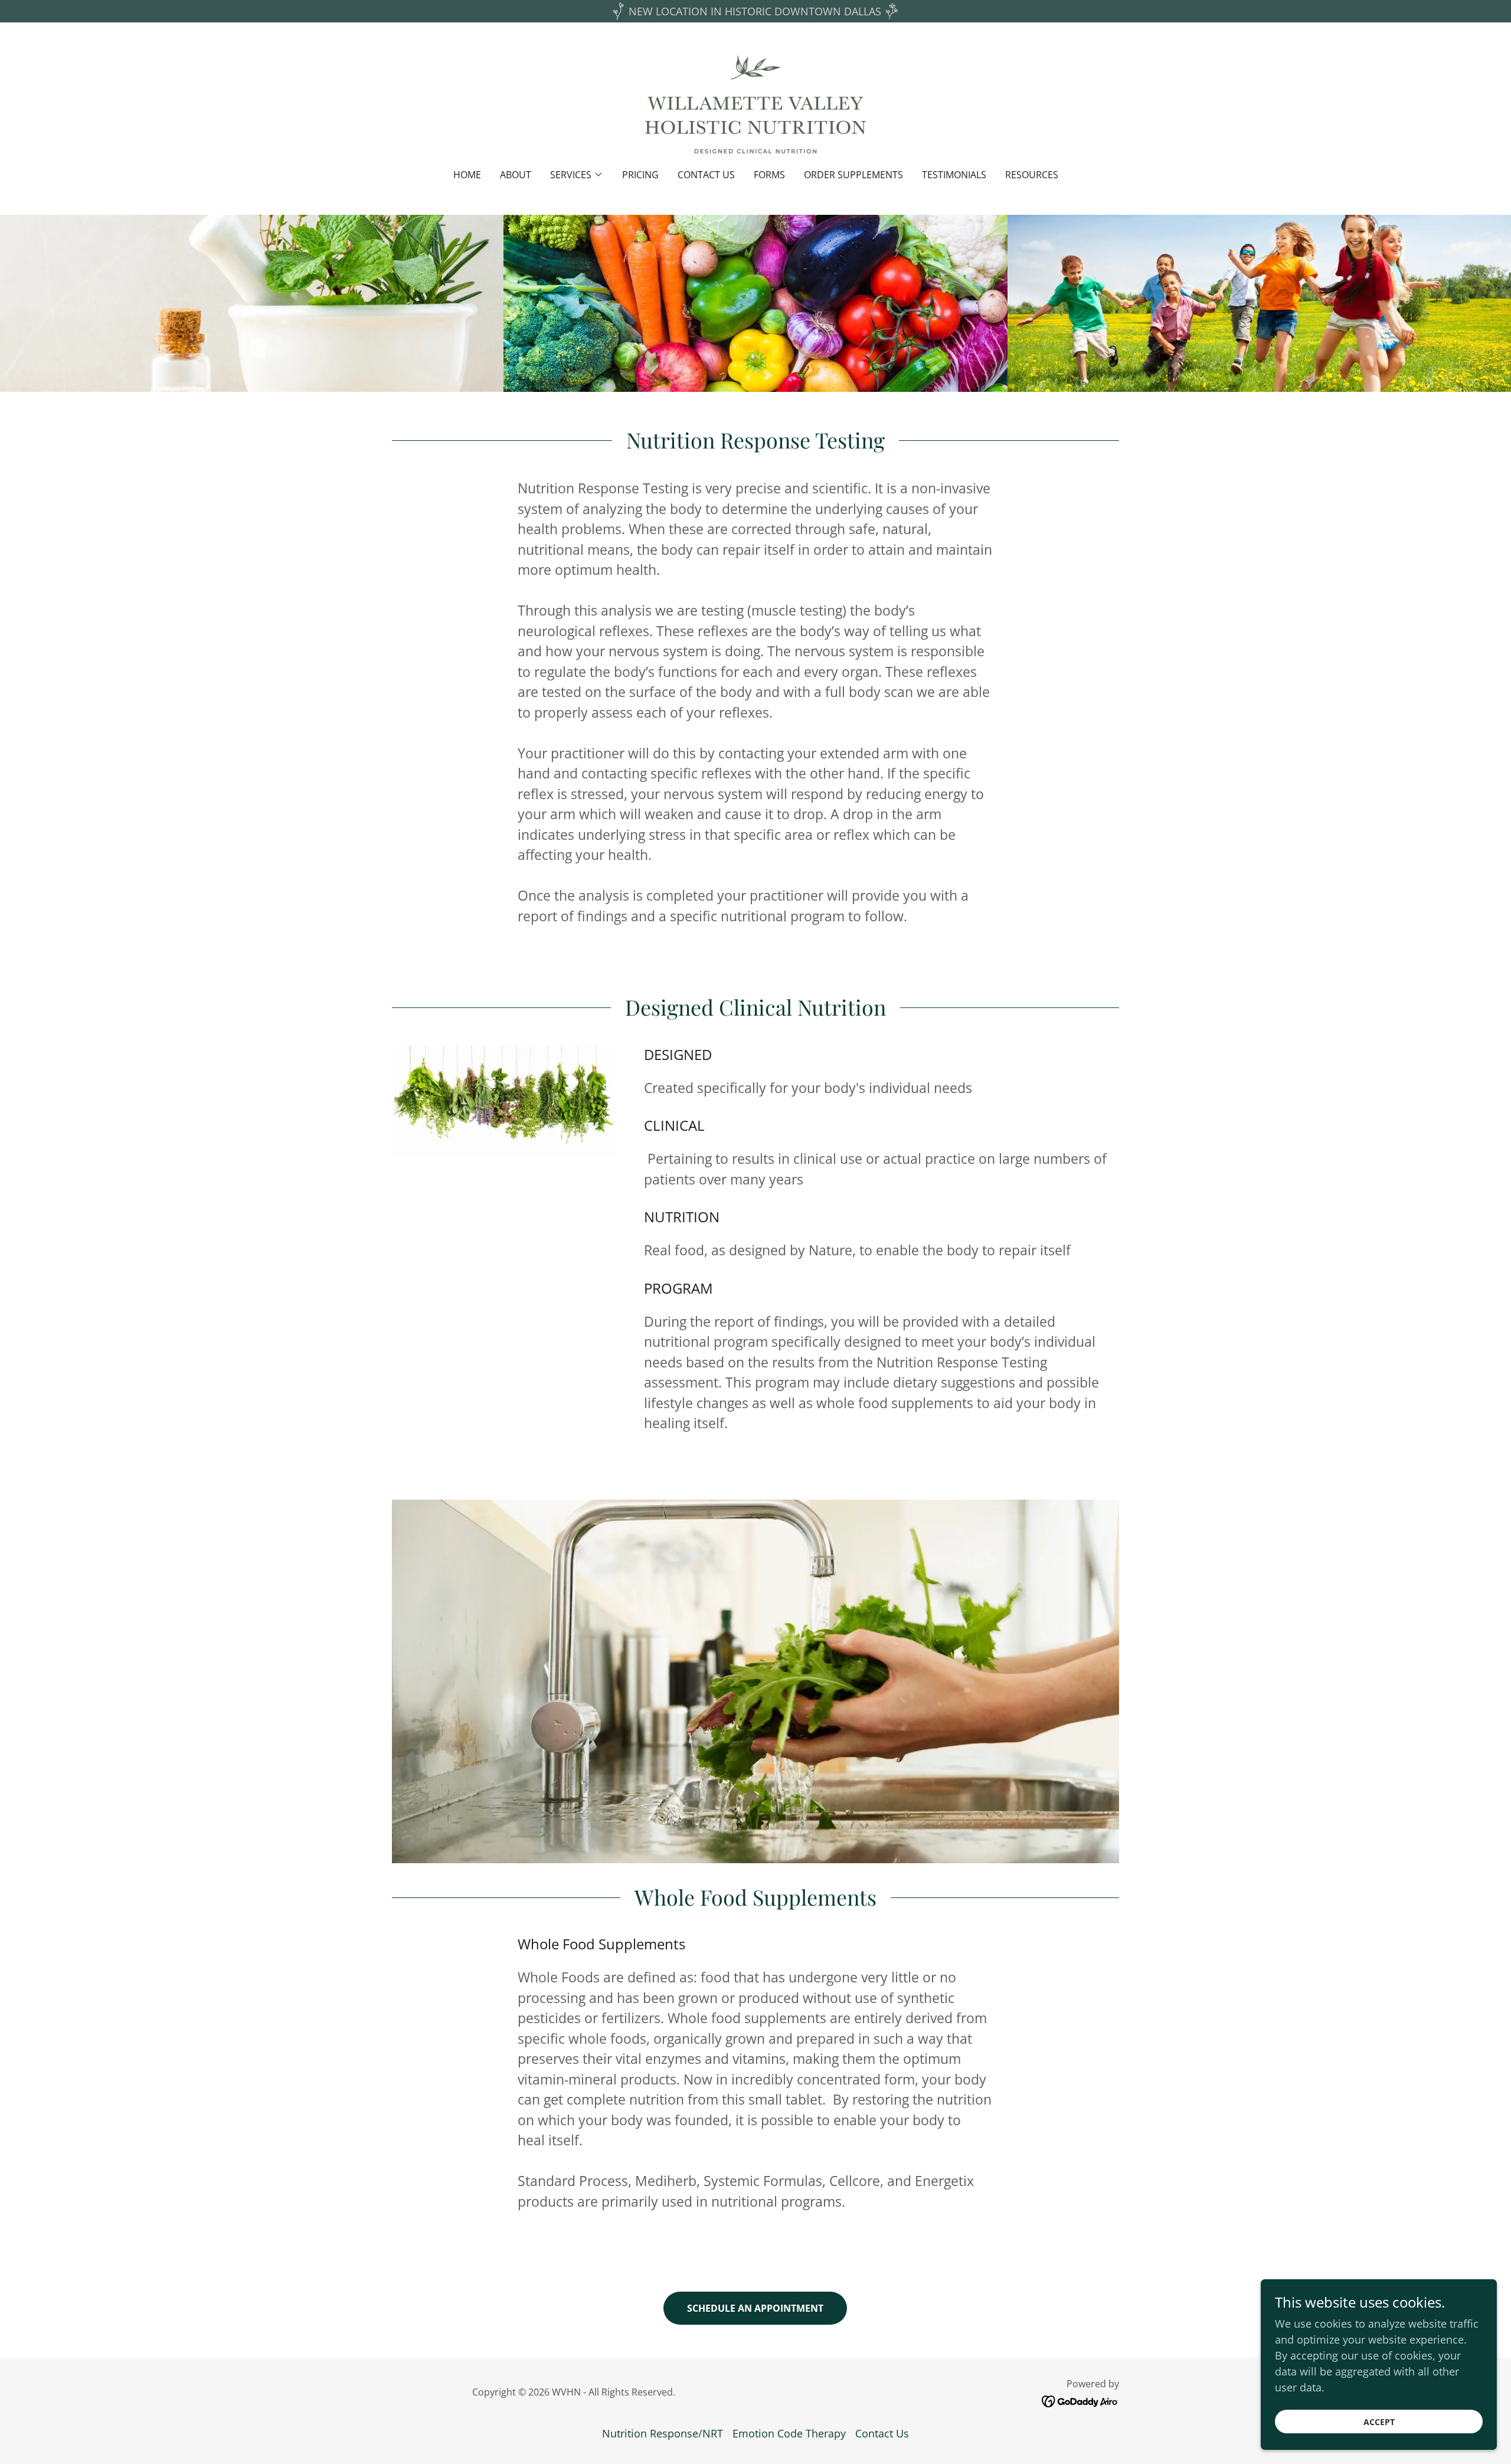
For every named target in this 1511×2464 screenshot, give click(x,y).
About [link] (516, 175)
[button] (577, 175)
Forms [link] (769, 175)
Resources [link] (1032, 175)
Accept (1379, 2422)
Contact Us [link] (706, 175)
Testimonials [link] (954, 175)
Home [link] (467, 175)
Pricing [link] (640, 175)
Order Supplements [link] (853, 175)
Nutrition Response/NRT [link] (663, 2433)
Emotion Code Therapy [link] (789, 2433)
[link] (755, 103)
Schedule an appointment (755, 2308)
